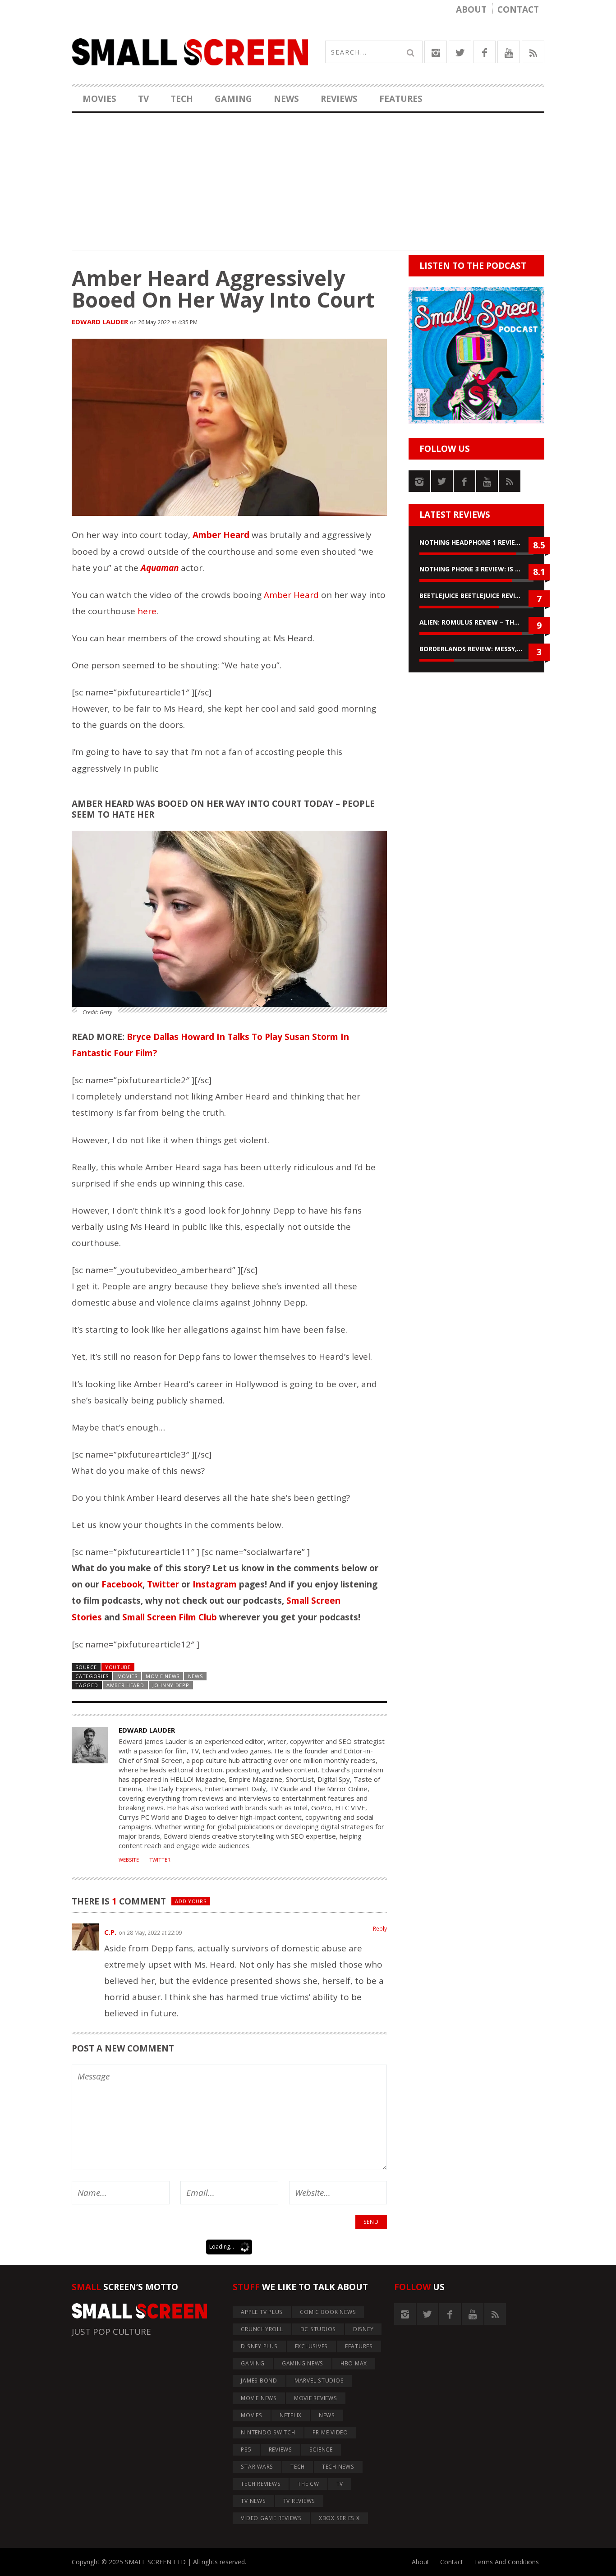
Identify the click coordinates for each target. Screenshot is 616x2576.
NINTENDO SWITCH (268, 2432)
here (147, 611)
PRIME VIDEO (330, 2432)
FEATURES (401, 99)
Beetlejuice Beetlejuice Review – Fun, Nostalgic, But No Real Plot (476, 596)
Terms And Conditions (506, 2562)
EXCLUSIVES (312, 2346)
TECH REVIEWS (261, 2484)
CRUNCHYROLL (262, 2329)
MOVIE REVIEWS (316, 2398)
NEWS (286, 99)
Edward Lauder (100, 322)
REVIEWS (339, 99)
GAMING (233, 99)
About (471, 9)
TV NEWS (253, 2501)
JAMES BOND (259, 2380)
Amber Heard (291, 595)
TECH (182, 99)
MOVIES (99, 99)
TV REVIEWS (299, 2501)
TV (143, 99)
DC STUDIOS (318, 2329)
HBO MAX (354, 2363)
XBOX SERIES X (339, 2518)
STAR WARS (257, 2467)
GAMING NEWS (303, 2363)
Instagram (215, 1584)
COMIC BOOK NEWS (328, 2312)
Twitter (163, 1584)
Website (129, 1860)
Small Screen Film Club (170, 1617)
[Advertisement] (308, 187)
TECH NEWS (338, 2467)
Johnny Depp (171, 1685)
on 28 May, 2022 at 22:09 (150, 1933)
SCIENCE (321, 2449)
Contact (518, 9)
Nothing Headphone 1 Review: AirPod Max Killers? (476, 542)
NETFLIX (291, 2415)
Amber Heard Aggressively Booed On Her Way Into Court (223, 289)
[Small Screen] (190, 52)
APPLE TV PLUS (262, 2312)
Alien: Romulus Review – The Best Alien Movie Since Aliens (476, 622)
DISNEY (363, 2329)
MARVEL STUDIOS (319, 2380)
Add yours (191, 1901)
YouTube (118, 1667)
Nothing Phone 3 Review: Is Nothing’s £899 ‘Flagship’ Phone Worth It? (476, 569)
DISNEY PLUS (259, 2346)
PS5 (246, 2449)
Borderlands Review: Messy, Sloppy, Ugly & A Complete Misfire (476, 649)
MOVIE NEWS (163, 1676)
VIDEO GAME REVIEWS (271, 2518)
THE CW (308, 2484)
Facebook (122, 1584)
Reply (380, 1929)
